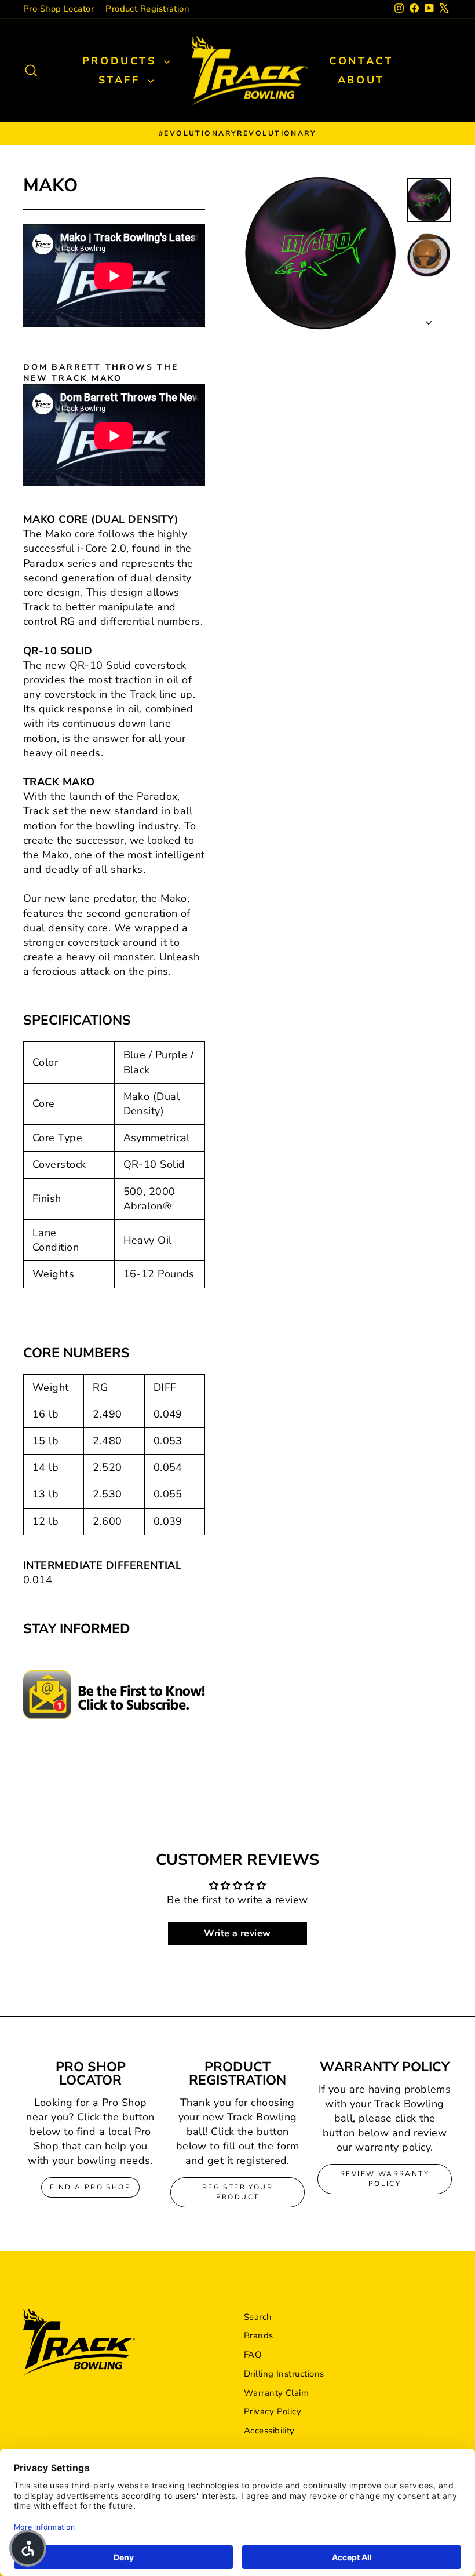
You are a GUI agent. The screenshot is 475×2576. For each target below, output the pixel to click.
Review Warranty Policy (385, 2179)
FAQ (253, 2355)
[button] (28, 2548)
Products (122, 61)
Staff (122, 80)
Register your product (237, 2192)
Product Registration (147, 9)
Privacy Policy (273, 2411)
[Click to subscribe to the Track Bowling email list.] (114, 1695)
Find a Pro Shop (90, 2187)
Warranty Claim (276, 2393)
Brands (259, 2335)
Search (258, 2317)
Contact (361, 61)
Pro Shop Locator (59, 9)
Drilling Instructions (284, 2374)
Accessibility (269, 2431)
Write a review (237, 1933)
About (361, 80)
